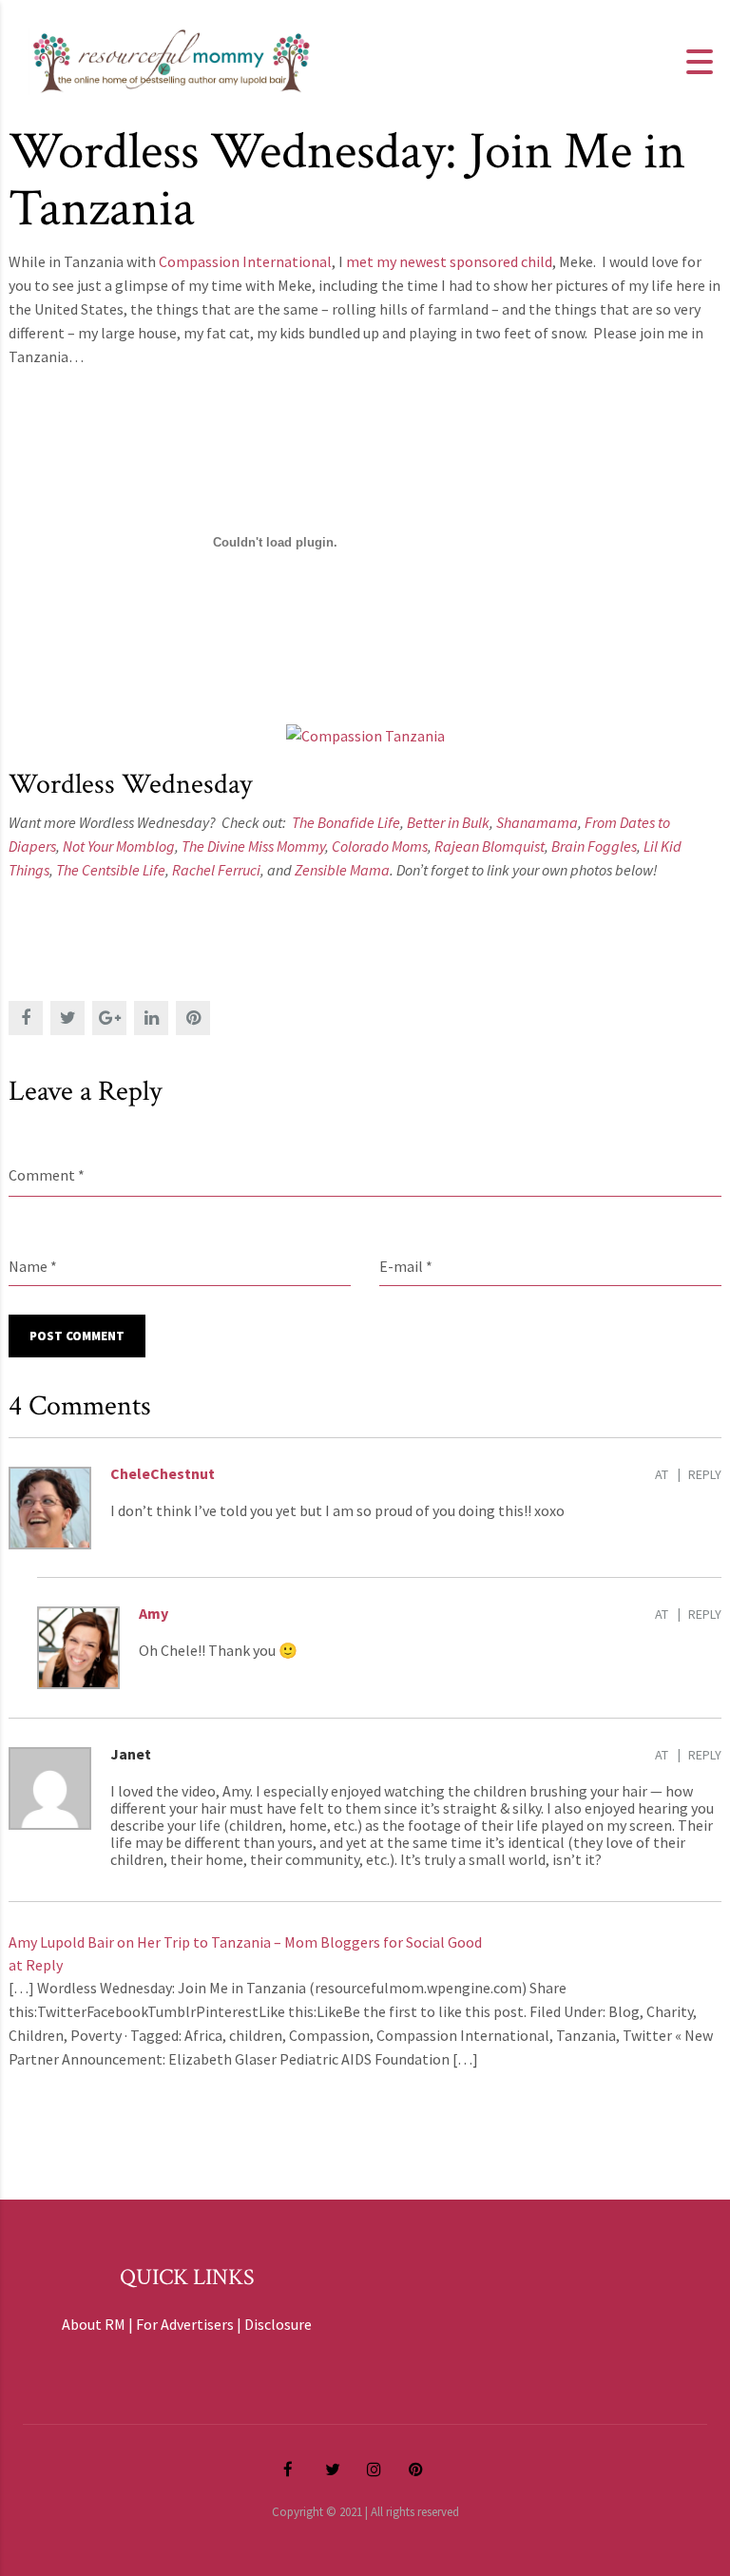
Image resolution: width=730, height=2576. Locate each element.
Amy (154, 1613)
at (662, 1474)
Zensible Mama (342, 870)
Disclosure (278, 2324)
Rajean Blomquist (490, 846)
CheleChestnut (163, 1473)
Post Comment (77, 1336)
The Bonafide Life (346, 822)
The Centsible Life (111, 870)
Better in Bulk (448, 822)
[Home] (171, 60)
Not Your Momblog (119, 846)
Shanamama (537, 822)
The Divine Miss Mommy (253, 846)
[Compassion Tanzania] (365, 734)
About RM (94, 2324)
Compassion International (245, 261)
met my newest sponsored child (449, 261)
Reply (705, 1474)
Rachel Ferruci (216, 870)
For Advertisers (185, 2324)
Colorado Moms (380, 846)
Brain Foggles (594, 846)
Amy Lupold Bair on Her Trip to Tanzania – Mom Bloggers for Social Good (245, 1942)
